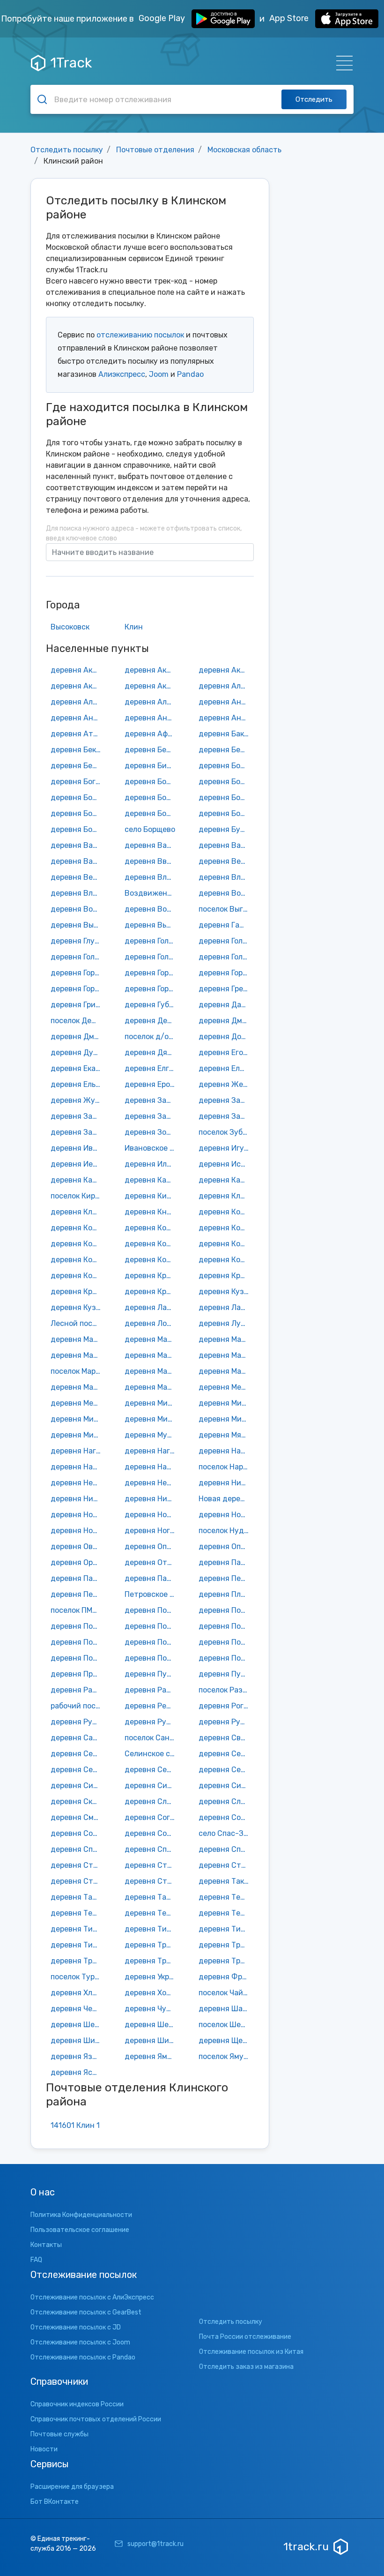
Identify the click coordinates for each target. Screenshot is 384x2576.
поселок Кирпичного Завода (78, 1196)
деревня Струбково (152, 1881)
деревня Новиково (78, 1515)
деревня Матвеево (78, 1387)
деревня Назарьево (78, 1467)
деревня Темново (226, 1897)
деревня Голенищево (152, 941)
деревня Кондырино (226, 1228)
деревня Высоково (78, 925)
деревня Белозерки (226, 750)
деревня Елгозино (152, 1068)
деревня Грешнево (226, 989)
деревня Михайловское (226, 1419)
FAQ (36, 2260)
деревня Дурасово (78, 1052)
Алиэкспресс (122, 374)
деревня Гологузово (152, 957)
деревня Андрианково (78, 718)
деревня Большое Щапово (226, 782)
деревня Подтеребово (152, 1626)
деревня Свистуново (226, 1738)
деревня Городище (152, 989)
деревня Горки (225, 973)
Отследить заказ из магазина (246, 2367)
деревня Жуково (78, 1100)
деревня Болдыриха (152, 782)
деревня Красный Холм (152, 1276)
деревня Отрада (152, 1562)
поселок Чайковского (226, 1993)
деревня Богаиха (78, 782)
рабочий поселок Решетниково (78, 1706)
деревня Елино (226, 1068)
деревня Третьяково (152, 1945)
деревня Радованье (78, 1690)
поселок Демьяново (78, 1021)
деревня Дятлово (152, 1052)
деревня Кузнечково (78, 1307)
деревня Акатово (78, 670)
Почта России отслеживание (245, 2337)
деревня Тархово (152, 1897)
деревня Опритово (226, 1546)
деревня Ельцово (78, 1084)
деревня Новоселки (226, 1515)
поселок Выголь (226, 909)
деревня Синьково (152, 1786)
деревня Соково (226, 1817)
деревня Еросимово (152, 1084)
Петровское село (152, 1594)
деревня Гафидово (226, 925)
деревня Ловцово (152, 1323)
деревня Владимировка (152, 877)
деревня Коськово (78, 1276)
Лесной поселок (78, 1323)
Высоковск (70, 627)
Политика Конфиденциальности (81, 2215)
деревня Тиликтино (78, 1929)
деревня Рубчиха (78, 1722)
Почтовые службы (59, 2434)
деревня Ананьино (226, 702)
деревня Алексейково (78, 702)
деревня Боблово (226, 766)
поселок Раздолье (226, 1690)
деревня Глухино (78, 941)
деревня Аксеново (78, 686)
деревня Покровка (78, 1642)
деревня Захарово (226, 1116)
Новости (44, 2449)
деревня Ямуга (152, 2056)
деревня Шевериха (152, 2025)
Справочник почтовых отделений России (96, 2419)
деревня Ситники (226, 1786)
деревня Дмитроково (78, 1037)
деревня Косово (226, 1260)
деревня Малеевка (78, 1355)
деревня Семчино (152, 1770)
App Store (290, 18)
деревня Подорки (78, 1626)
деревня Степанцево (78, 1865)
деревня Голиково (226, 941)
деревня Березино (78, 766)
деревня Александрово (226, 686)
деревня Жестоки (226, 1084)
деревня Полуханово (226, 1642)
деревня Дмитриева (226, 1021)
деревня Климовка (78, 1212)
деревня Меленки (78, 1403)
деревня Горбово (78, 973)
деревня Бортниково (226, 813)
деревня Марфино (152, 1371)
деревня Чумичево (152, 2009)
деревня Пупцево (152, 1674)
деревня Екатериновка (78, 1068)
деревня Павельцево (226, 1562)
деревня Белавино (152, 750)
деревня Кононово (78, 1244)
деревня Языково (78, 2056)
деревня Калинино (152, 1180)
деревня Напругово (152, 1467)
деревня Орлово (78, 1562)
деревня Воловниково (226, 893)
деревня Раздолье (152, 1690)
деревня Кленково (226, 1196)
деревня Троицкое (152, 1961)
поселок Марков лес (78, 1371)
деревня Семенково (78, 1770)
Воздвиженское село (152, 893)
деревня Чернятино (78, 2009)
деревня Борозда (152, 813)
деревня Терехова (152, 1913)
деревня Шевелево (78, 2025)
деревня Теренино (78, 1913)
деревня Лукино (226, 1323)
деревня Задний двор (226, 1100)
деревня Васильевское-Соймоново (152, 845)
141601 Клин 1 (75, 2125)
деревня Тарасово (78, 1897)
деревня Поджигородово (152, 1610)
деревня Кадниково (78, 1180)
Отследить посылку (67, 150)
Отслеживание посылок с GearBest (86, 2312)
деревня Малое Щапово (152, 1355)
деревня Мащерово (152, 1387)
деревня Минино (78, 1419)
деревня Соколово (78, 1833)
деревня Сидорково (78, 1786)
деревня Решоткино (152, 1706)
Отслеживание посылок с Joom (80, 2342)
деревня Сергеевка (226, 1770)
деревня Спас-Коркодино (78, 1849)
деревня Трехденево (226, 1945)
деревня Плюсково (226, 1594)
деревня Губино (152, 1005)
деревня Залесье (78, 1116)
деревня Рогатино (226, 1706)
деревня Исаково (226, 1164)
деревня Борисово (152, 798)
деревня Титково (226, 1929)
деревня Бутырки (226, 829)
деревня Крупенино (226, 1276)
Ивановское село (152, 1148)
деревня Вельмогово (226, 861)
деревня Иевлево (78, 1164)
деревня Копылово (226, 1244)
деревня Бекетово (78, 750)
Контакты (46, 2245)
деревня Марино (226, 1355)
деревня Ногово (152, 1531)
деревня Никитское (226, 1483)
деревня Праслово (78, 1674)
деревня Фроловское (226, 1977)
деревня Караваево (226, 1180)
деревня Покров (226, 1626)
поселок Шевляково (226, 2025)
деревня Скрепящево (78, 1801)
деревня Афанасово (152, 734)
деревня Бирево (152, 766)
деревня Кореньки (78, 1260)
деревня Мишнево (78, 1435)
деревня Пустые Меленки (226, 1674)
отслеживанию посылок (140, 335)
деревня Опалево (152, 1546)
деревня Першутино (226, 1578)
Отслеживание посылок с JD (76, 2327)
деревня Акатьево (152, 670)
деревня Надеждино (226, 1451)
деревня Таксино (226, 1881)
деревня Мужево (152, 1435)
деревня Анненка (226, 718)
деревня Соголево (152, 1817)
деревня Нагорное (78, 1451)
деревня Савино (78, 1738)
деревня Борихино (226, 798)
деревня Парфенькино (152, 1578)
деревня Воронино (152, 909)
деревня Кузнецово (226, 1292)
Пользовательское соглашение (80, 2230)
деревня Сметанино (78, 1817)
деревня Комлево (152, 1228)
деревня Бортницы (78, 829)
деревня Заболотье (152, 1100)
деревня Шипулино (78, 2041)
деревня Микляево (152, 1403)
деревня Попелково (152, 1658)
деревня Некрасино (78, 1483)
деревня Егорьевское (226, 1052)
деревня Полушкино (78, 1658)
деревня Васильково (226, 845)
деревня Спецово (226, 1849)
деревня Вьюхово (152, 925)
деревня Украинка (152, 1977)
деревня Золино (152, 1132)
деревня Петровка (78, 1594)
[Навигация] (342, 63)
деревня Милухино (226, 1403)
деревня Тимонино (152, 1929)
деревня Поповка (226, 1658)
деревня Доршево (226, 1037)
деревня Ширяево (152, 2041)
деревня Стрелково (78, 1881)
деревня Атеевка (78, 734)
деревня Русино (226, 1722)
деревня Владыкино (78, 893)
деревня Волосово (78, 909)
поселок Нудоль (226, 1531)
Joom (159, 374)
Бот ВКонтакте (55, 2502)
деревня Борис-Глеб (78, 798)
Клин (134, 627)
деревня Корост (152, 1260)
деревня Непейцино (152, 1483)
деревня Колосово (78, 1228)
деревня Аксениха (226, 670)
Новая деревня (226, 1499)
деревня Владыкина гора (226, 877)
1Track (71, 63)
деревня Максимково (78, 1339)
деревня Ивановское (78, 1148)
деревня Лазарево (226, 1307)
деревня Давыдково (226, 1005)
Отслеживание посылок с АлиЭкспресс (92, 2297)
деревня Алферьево (152, 702)
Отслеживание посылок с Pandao (83, 2357)
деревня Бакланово (226, 734)
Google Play (163, 18)
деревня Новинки (152, 1515)
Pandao (190, 374)
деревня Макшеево (152, 1339)
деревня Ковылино (226, 1212)
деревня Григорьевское (78, 1005)
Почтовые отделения (155, 150)
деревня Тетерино (226, 1913)
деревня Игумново (226, 1148)
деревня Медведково (226, 1387)
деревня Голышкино (226, 957)
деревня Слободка (226, 1801)
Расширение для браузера (72, 2487)
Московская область (244, 150)
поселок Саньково (152, 1738)
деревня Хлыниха (78, 1993)
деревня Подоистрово (226, 1610)
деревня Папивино (78, 1578)
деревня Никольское (152, 1499)
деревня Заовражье (152, 1116)
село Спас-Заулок (226, 1833)
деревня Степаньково (152, 1865)
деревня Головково (78, 957)
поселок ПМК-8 (78, 1610)
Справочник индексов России (77, 2404)
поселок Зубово (226, 1132)
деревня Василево (78, 845)
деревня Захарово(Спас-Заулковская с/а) (78, 1132)
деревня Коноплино (152, 1244)
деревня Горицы (152, 973)
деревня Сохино (152, 1833)
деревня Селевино (78, 1754)
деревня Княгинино (152, 1212)
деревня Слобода (152, 1801)
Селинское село (152, 1754)
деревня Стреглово (226, 1865)
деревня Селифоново (226, 1754)
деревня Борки (78, 813)
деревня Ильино (152, 1164)
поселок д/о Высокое (152, 1037)
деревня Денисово (152, 1021)
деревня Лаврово (152, 1307)
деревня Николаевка (78, 1499)
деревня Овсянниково (78, 1546)
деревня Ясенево (78, 2072)
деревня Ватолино (78, 861)
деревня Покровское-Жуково (152, 1642)
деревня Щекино (226, 2041)
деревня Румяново (152, 1722)
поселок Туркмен (78, 1977)
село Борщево (150, 829)
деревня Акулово (152, 686)
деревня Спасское (152, 1849)
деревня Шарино (226, 2009)
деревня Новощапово (78, 1531)
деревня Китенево (152, 1196)
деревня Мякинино (226, 1435)
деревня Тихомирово (78, 1945)
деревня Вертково (78, 877)
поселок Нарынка (226, 1467)
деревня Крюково (152, 1292)
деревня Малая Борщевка (226, 1339)
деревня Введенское (152, 861)
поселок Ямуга (225, 2056)
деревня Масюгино (226, 1371)
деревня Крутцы (78, 1292)
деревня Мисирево (152, 1419)
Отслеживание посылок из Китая (251, 2352)
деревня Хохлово (152, 1993)
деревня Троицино (78, 1961)
